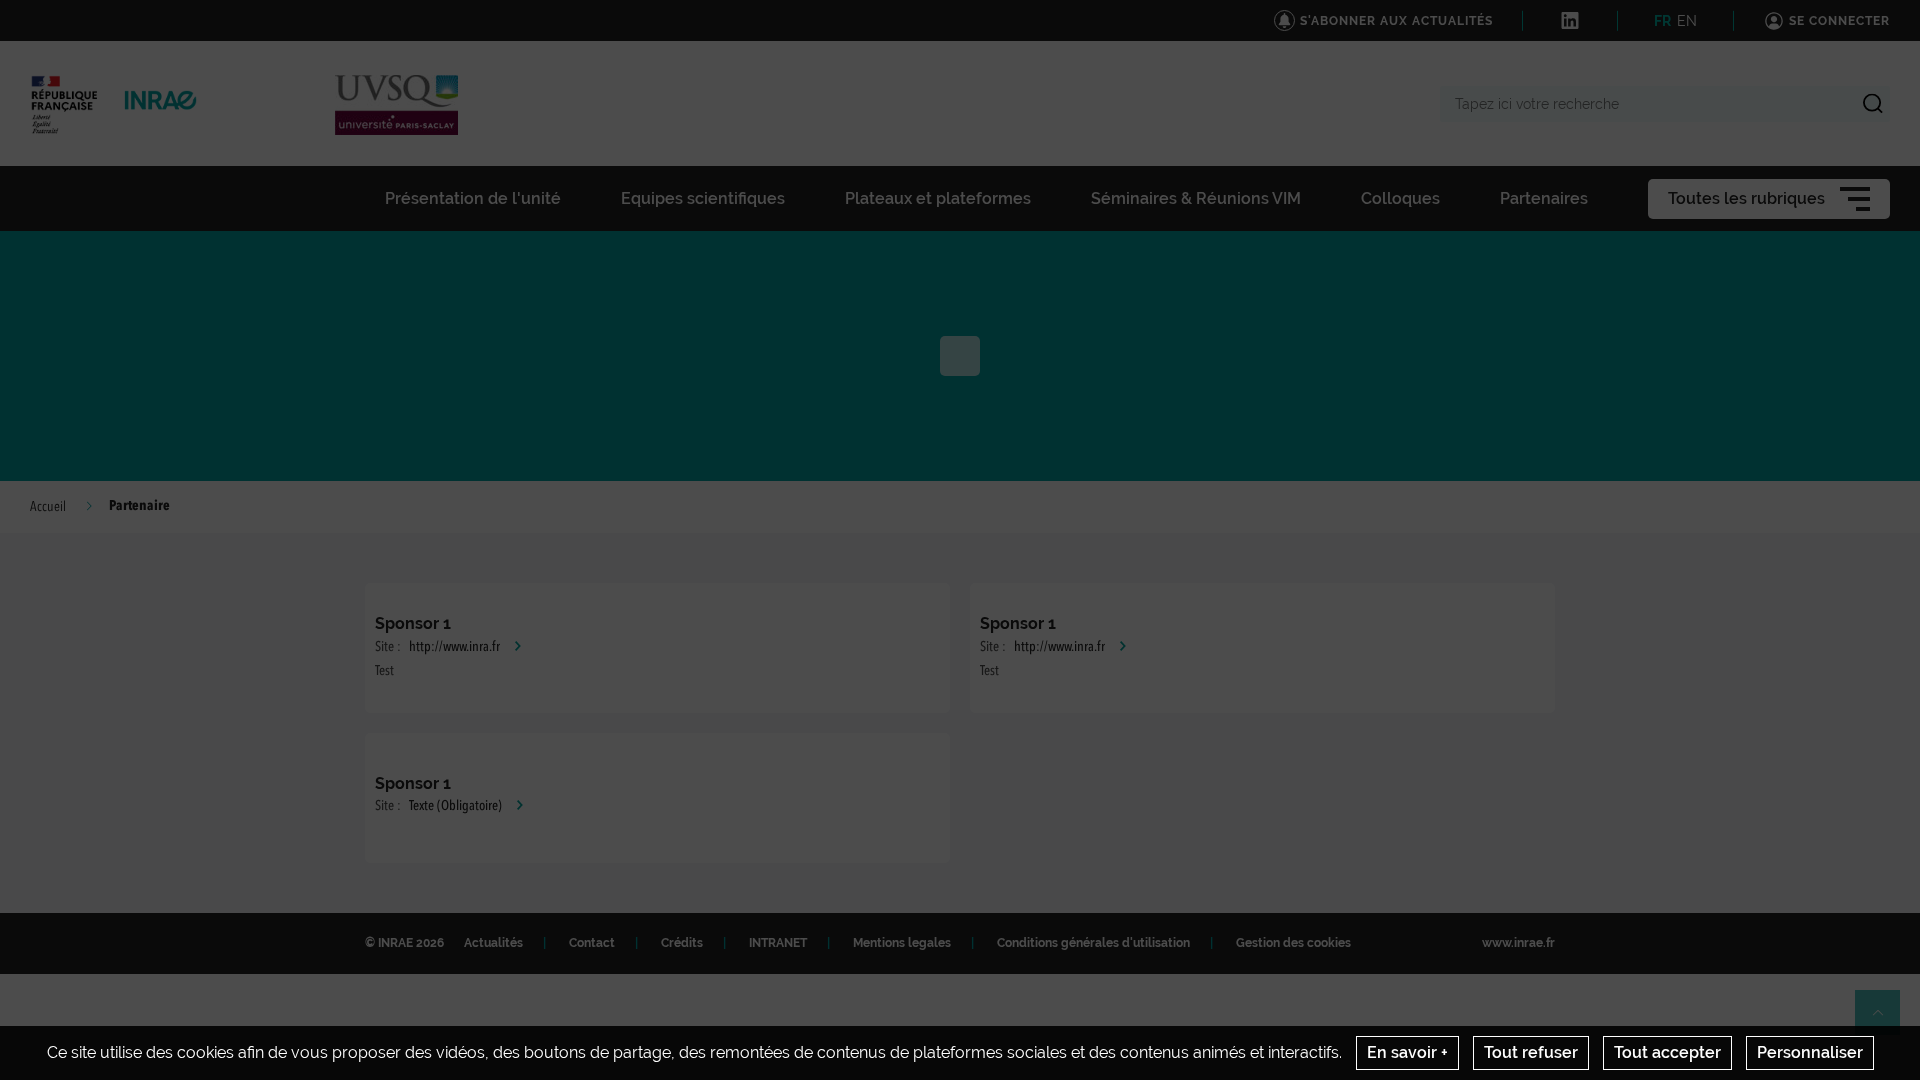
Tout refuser (1531, 1052)
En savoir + (1407, 1052)
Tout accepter (1667, 1052)
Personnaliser (1810, 1052)
